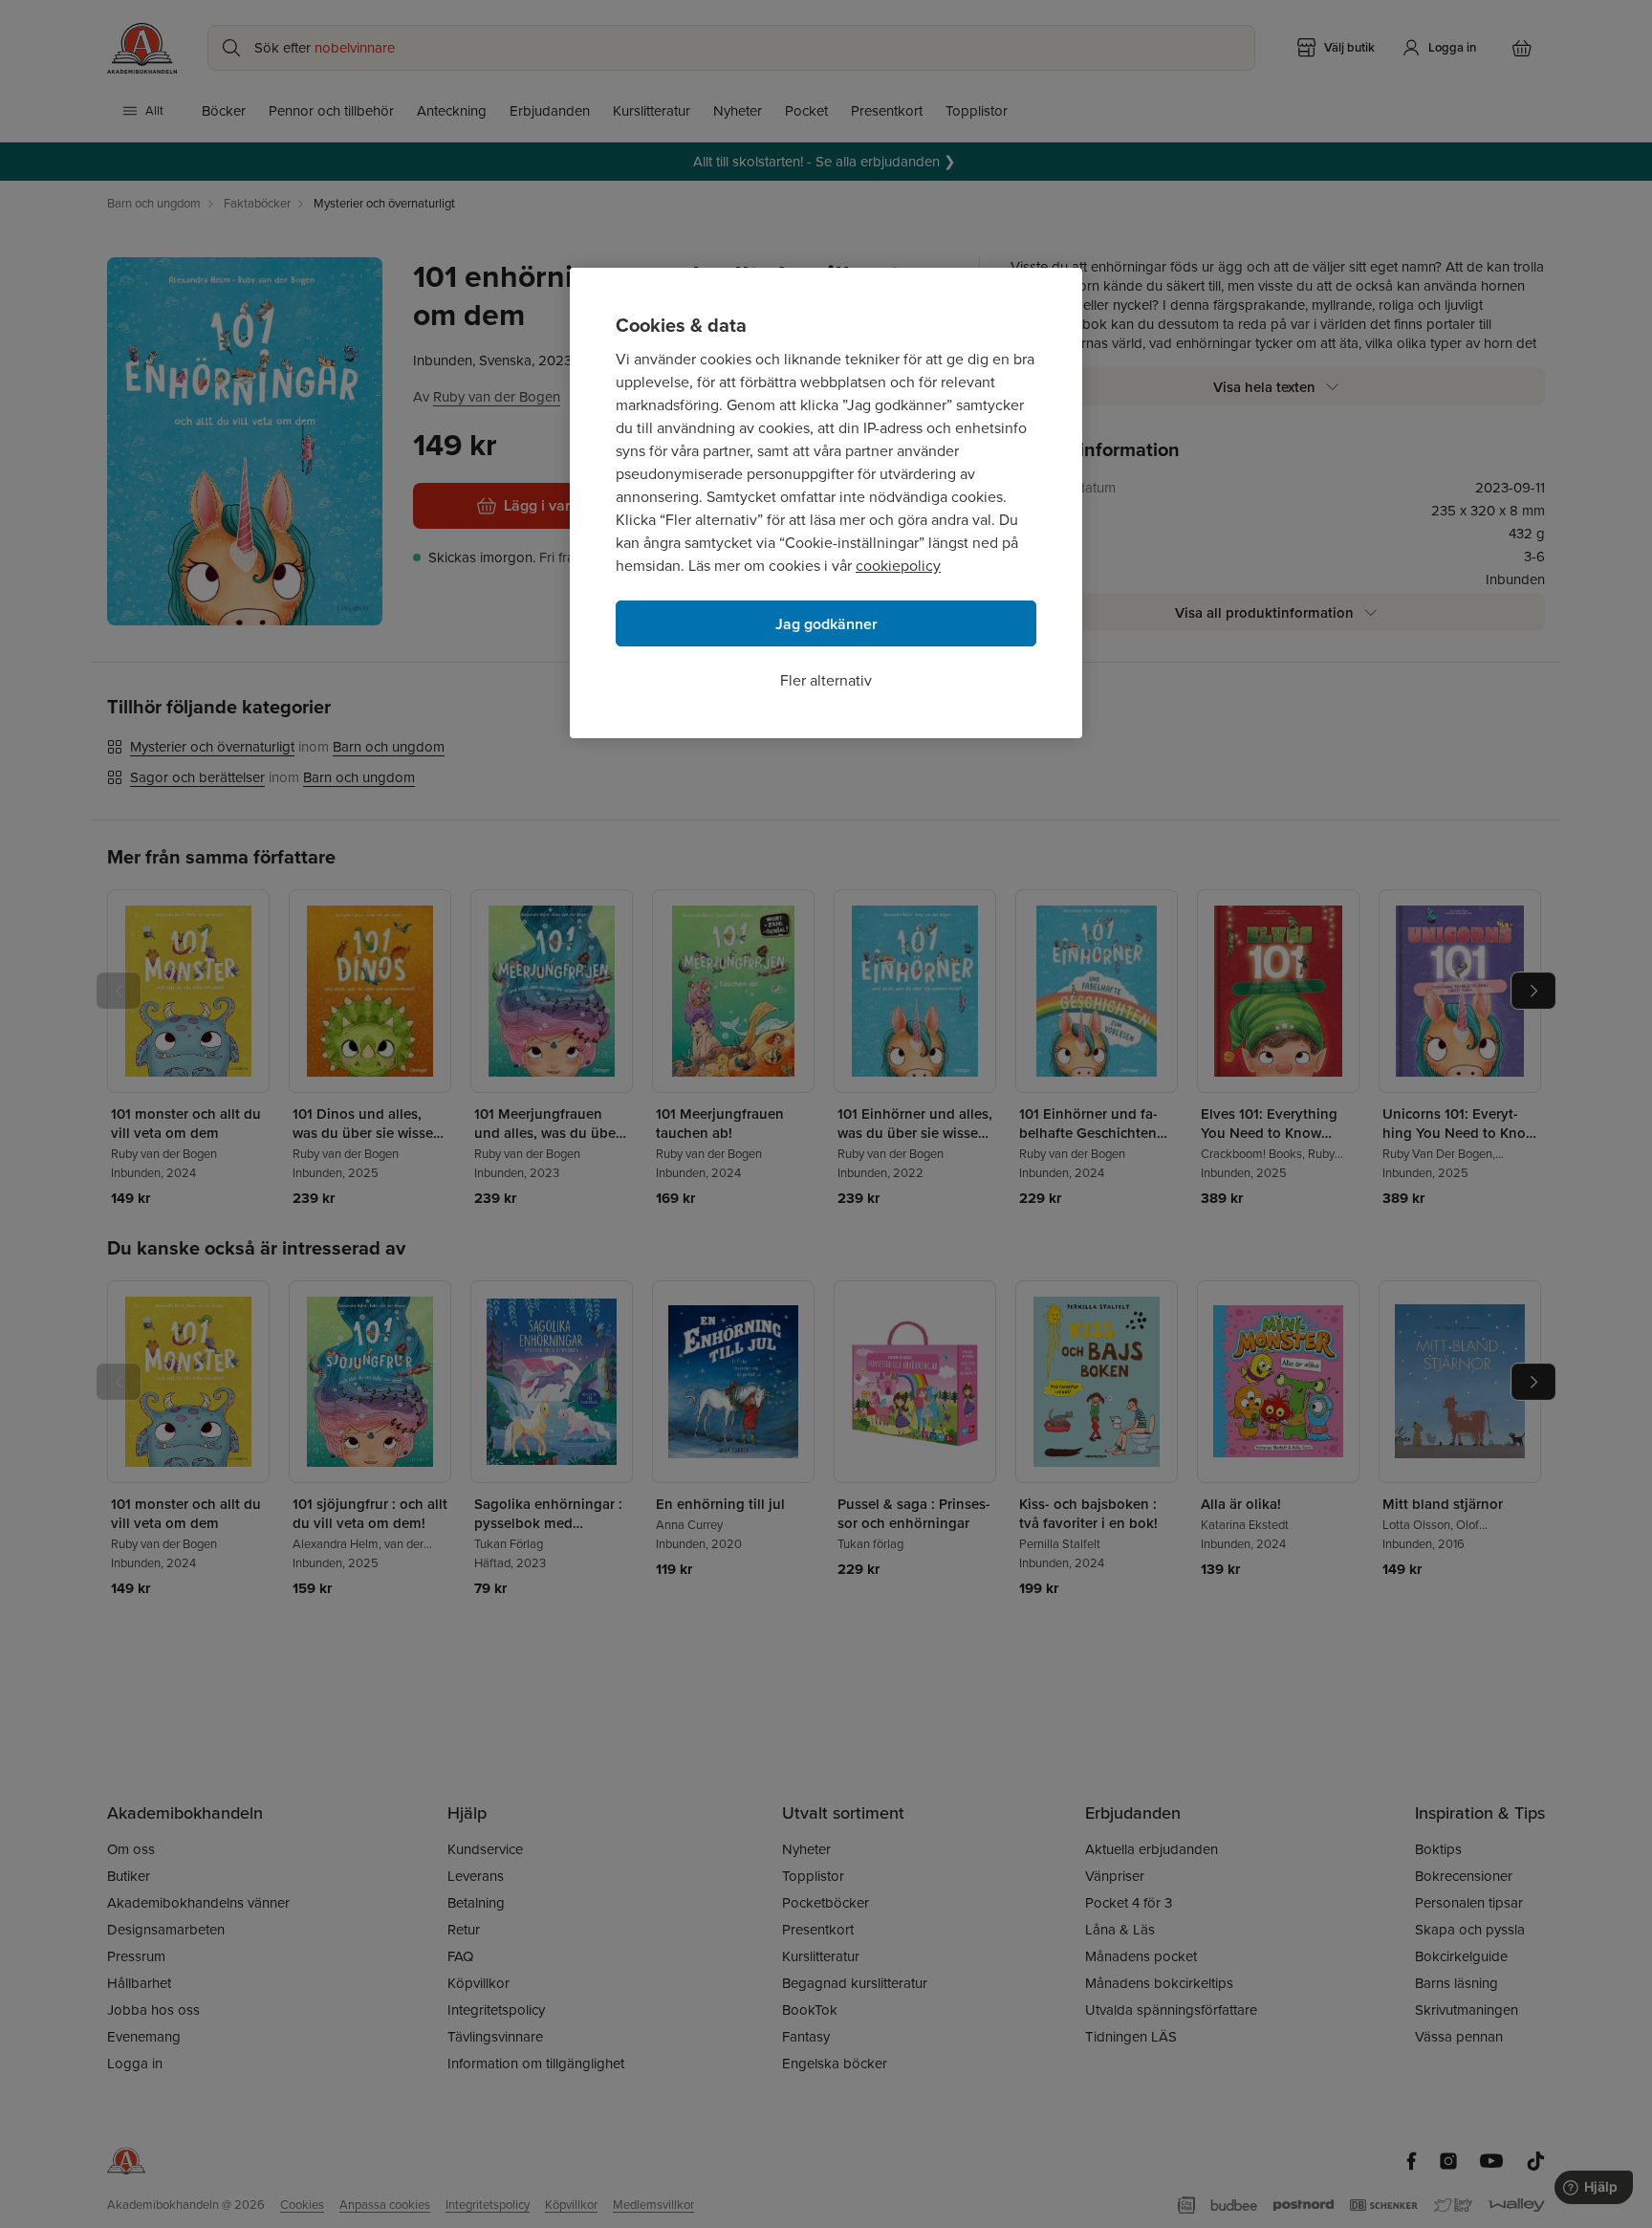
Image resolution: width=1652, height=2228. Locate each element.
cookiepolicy (898, 566)
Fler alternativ (826, 680)
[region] (826, 503)
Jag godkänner (826, 624)
